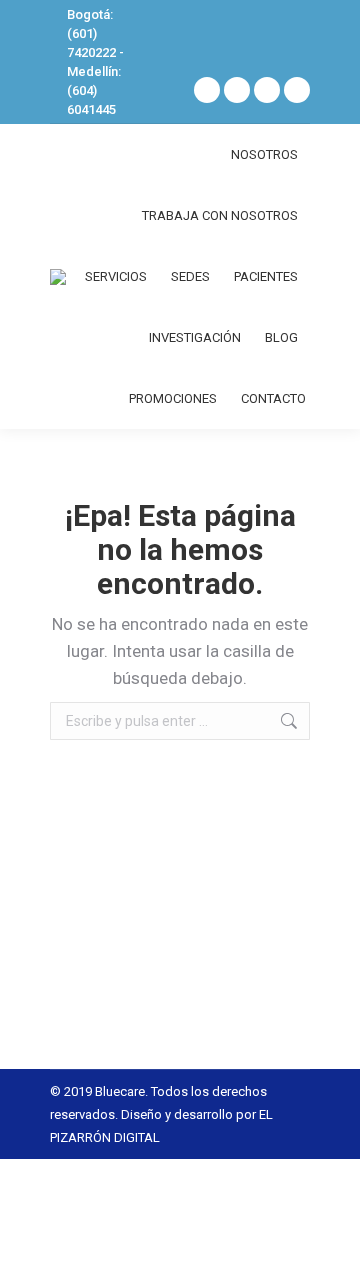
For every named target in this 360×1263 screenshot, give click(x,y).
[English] (288, 31)
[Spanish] (262, 31)
